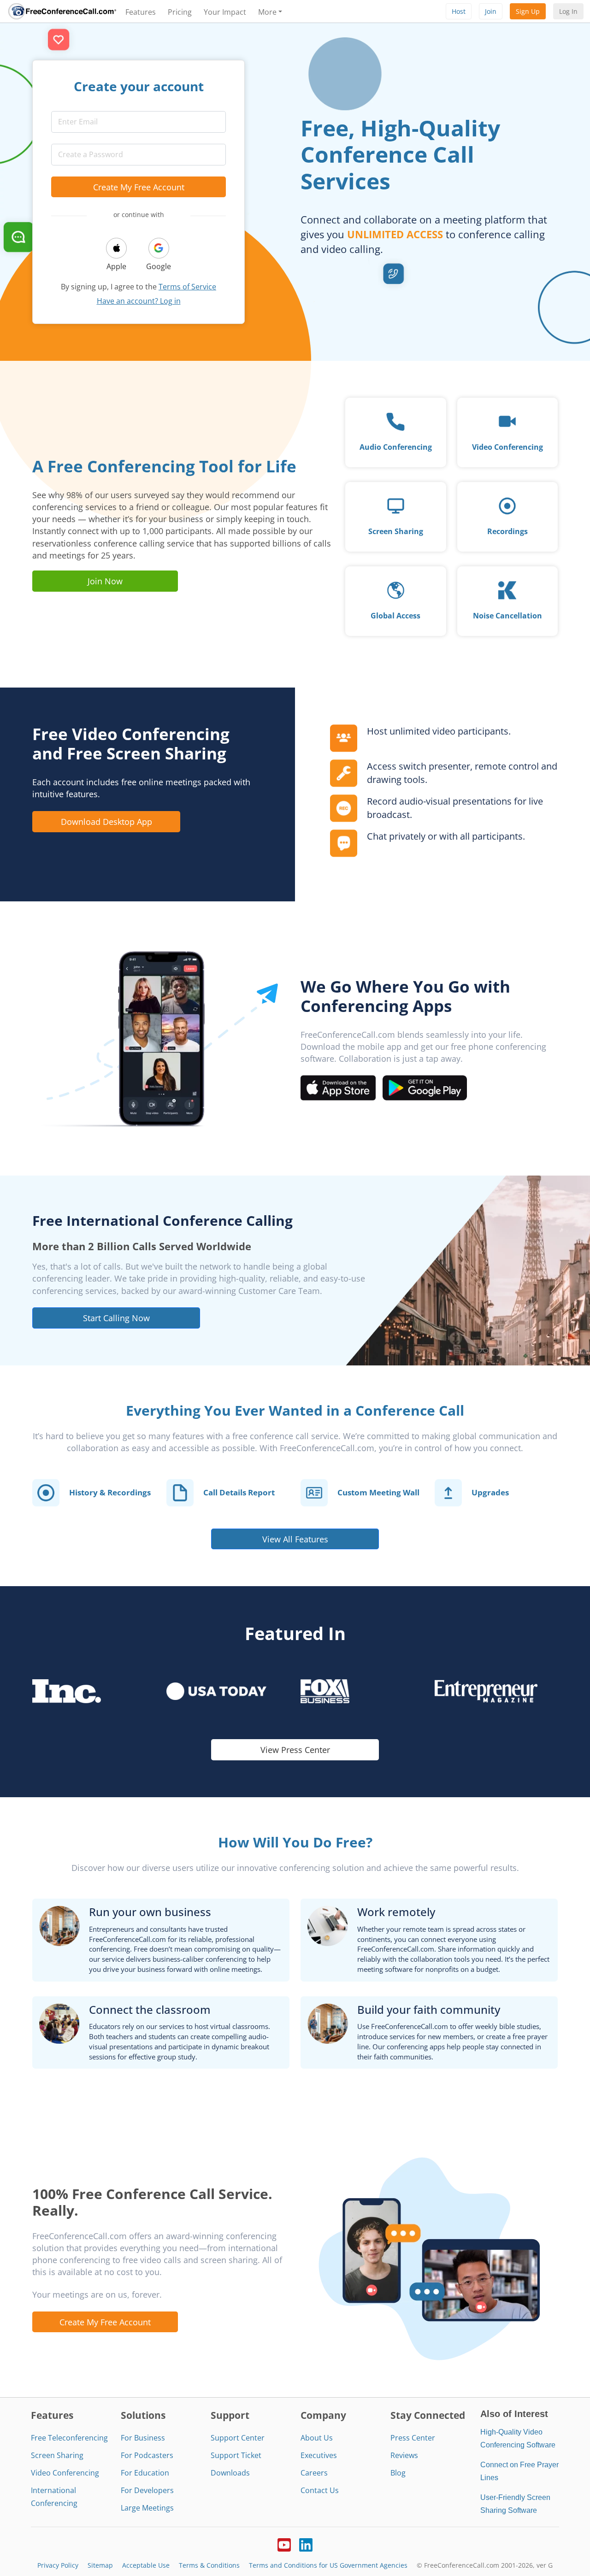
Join (491, 11)
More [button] (267, 12)
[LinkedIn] (306, 2544)
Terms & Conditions (209, 2565)
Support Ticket (236, 2455)
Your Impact (225, 12)
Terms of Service (187, 287)
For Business (143, 2438)
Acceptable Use (146, 2565)
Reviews (404, 2455)
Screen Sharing (57, 2455)
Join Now (105, 581)
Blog (398, 2473)
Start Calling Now (116, 1318)
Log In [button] (568, 11)
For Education (145, 2473)
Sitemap (100, 2565)
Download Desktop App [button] (106, 821)
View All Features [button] (295, 1539)
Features (141, 12)
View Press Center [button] (295, 1750)
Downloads (230, 2473)
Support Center (238, 2438)
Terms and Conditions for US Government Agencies (328, 2565)
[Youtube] (284, 2544)
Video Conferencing (65, 2473)
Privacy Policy (58, 2565)
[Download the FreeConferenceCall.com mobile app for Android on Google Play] (425, 1087)
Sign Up (528, 11)
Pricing (180, 12)
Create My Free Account (139, 187)
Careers (314, 2473)
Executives (319, 2455)
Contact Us (320, 2490)
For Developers (147, 2490)
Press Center (413, 2438)
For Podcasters (147, 2455)
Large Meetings (147, 2508)
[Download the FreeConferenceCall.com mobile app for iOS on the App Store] (338, 1087)
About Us (317, 2438)
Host (459, 11)
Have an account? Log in (139, 301)
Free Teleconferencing (69, 2438)
